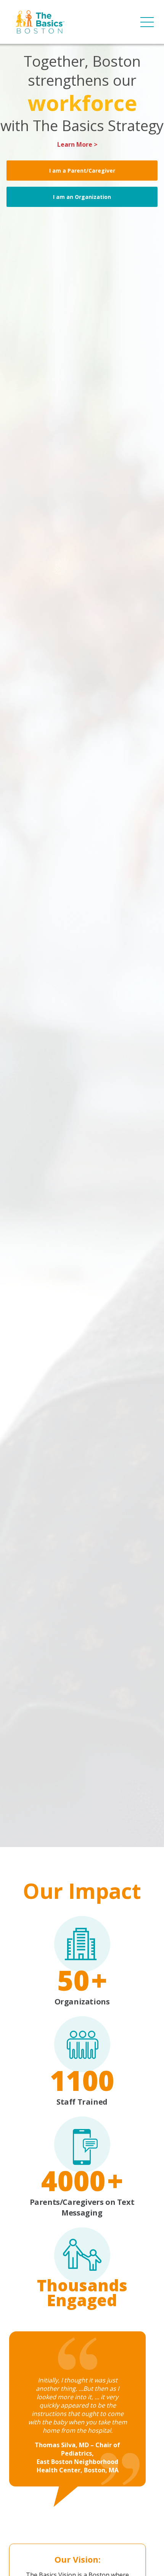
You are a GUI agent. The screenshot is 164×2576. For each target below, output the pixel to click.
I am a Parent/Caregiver (82, 171)
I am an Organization (82, 197)
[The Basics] (40, 22)
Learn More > (77, 145)
